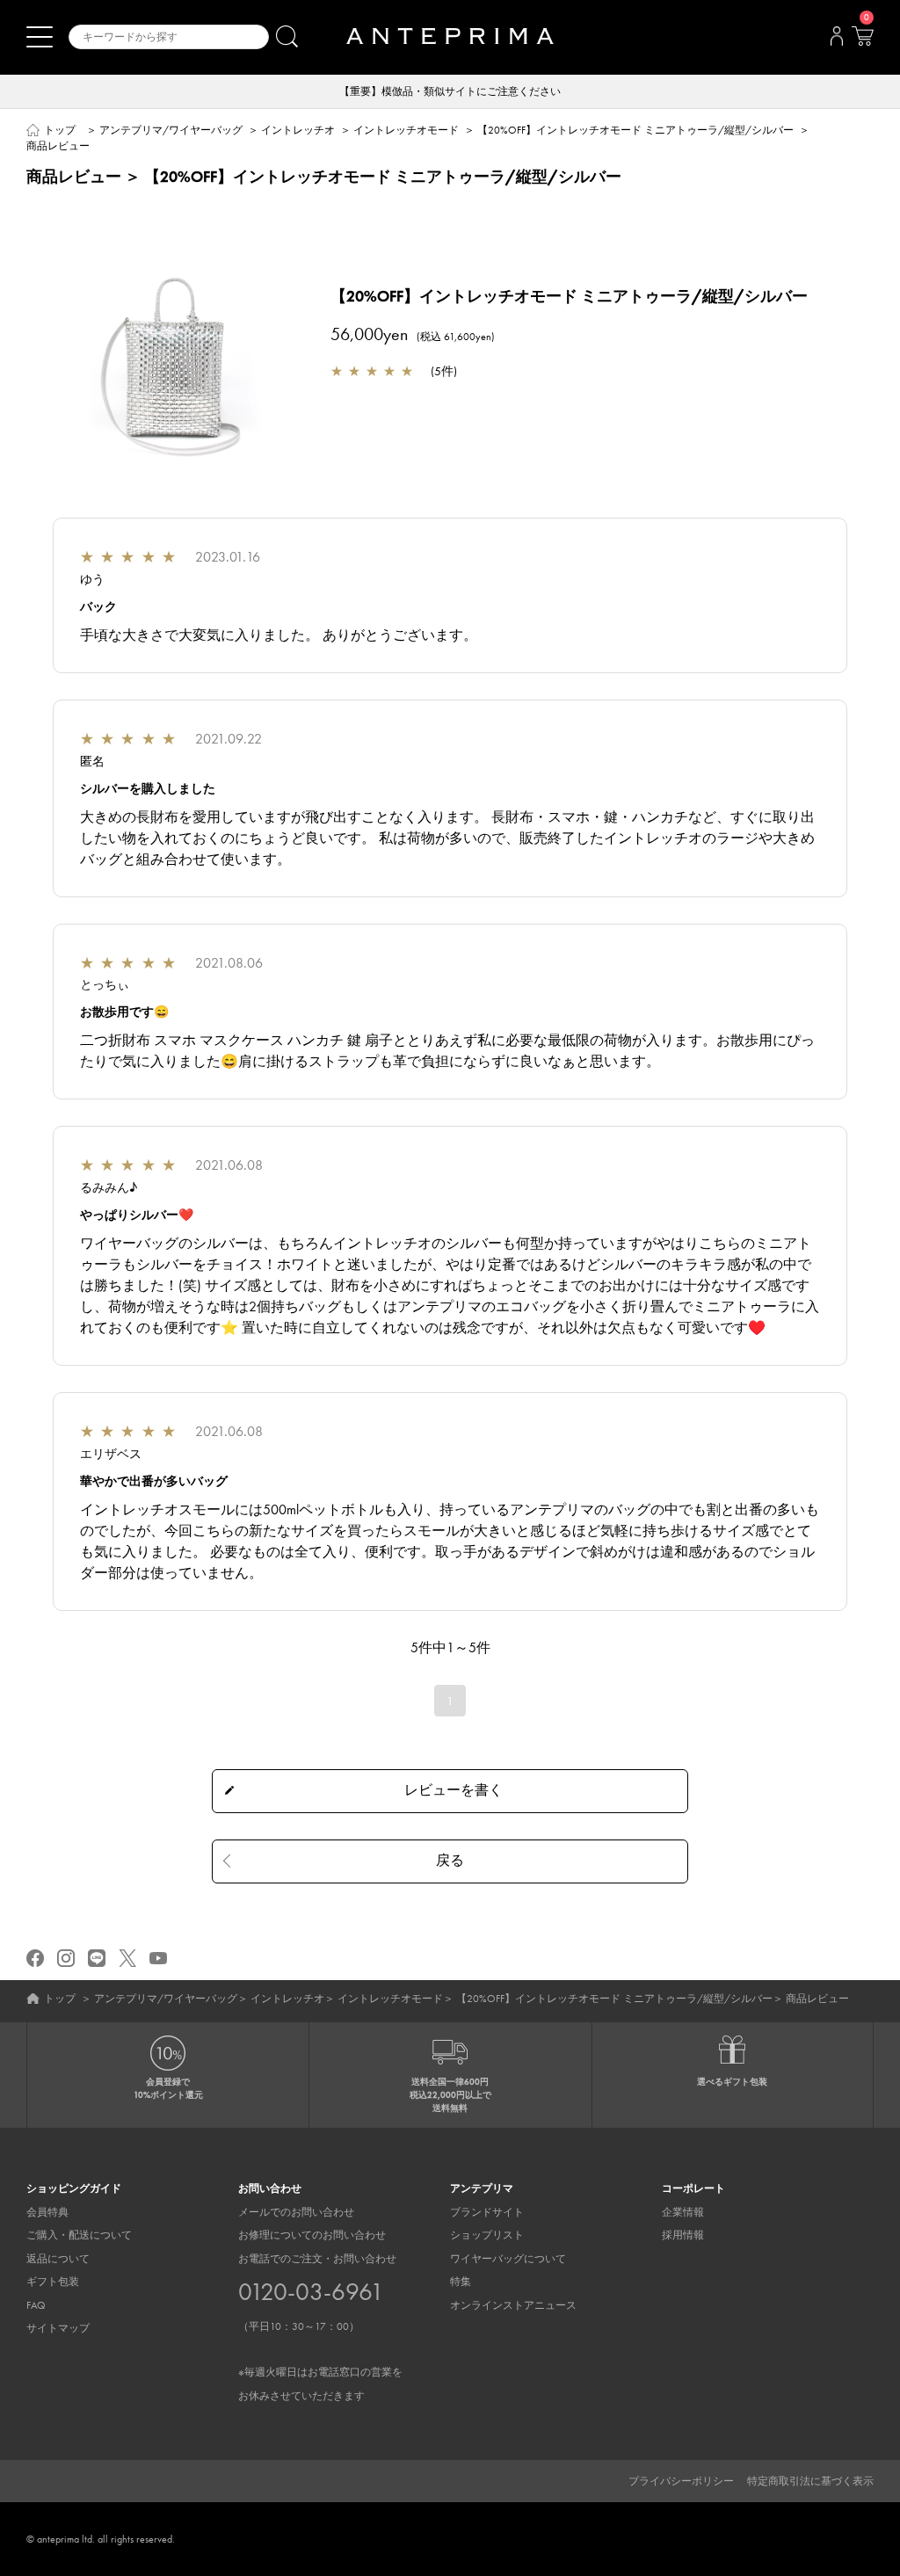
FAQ (36, 2305)
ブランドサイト (487, 2212)
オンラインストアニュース (513, 2305)
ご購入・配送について (79, 2235)
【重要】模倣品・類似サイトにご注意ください (450, 91)
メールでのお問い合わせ (296, 2212)
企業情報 (683, 2212)
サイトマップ (58, 2328)
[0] (862, 41)
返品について (58, 2259)
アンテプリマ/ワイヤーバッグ (171, 130)
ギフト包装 (53, 2282)
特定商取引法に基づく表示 (810, 2481)
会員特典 (47, 2212)
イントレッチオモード (406, 130)
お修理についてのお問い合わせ (312, 2235)
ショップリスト (487, 2235)
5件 (444, 371)
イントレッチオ (298, 130)
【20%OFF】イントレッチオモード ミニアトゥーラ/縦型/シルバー (635, 130)
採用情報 (683, 2235)
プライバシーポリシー (681, 2481)
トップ (60, 130)
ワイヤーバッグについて (508, 2259)
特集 (461, 2282)
